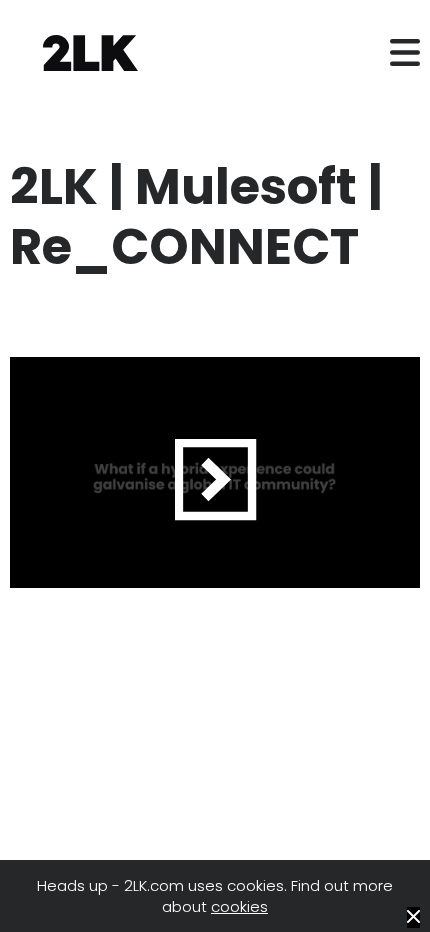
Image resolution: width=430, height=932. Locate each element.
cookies (239, 906)
